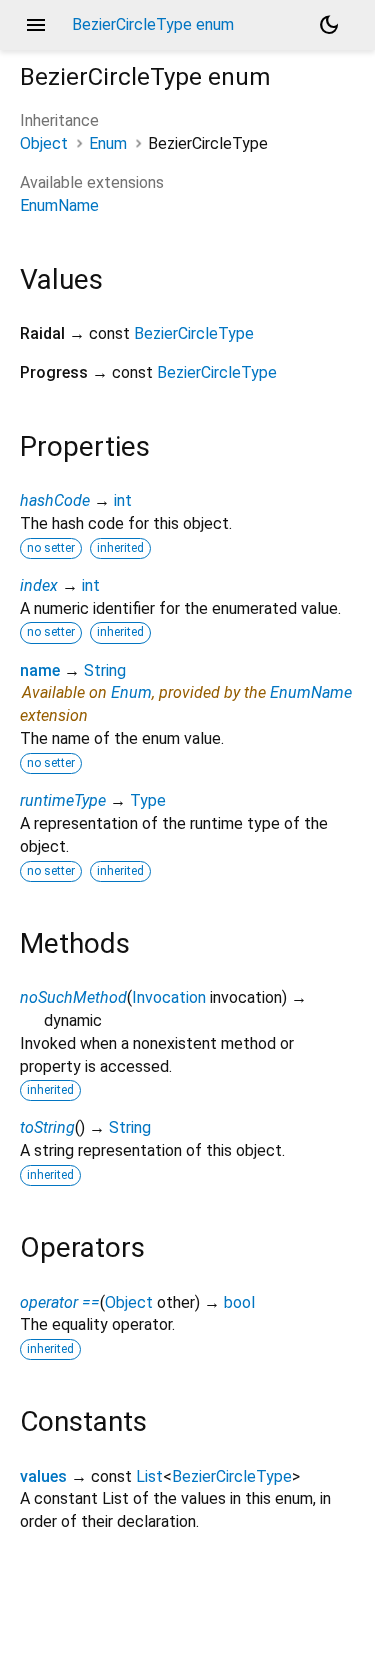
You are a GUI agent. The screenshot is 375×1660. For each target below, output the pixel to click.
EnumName (59, 205)
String (105, 670)
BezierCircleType (194, 333)
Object (44, 143)
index (39, 585)
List (149, 1476)
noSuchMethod (73, 997)
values (43, 1476)
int (123, 500)
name (40, 670)
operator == (60, 1302)
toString (47, 1127)
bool (239, 1302)
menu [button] (36, 25)
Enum (108, 143)
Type (148, 800)
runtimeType (63, 800)
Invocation (169, 997)
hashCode (55, 500)
